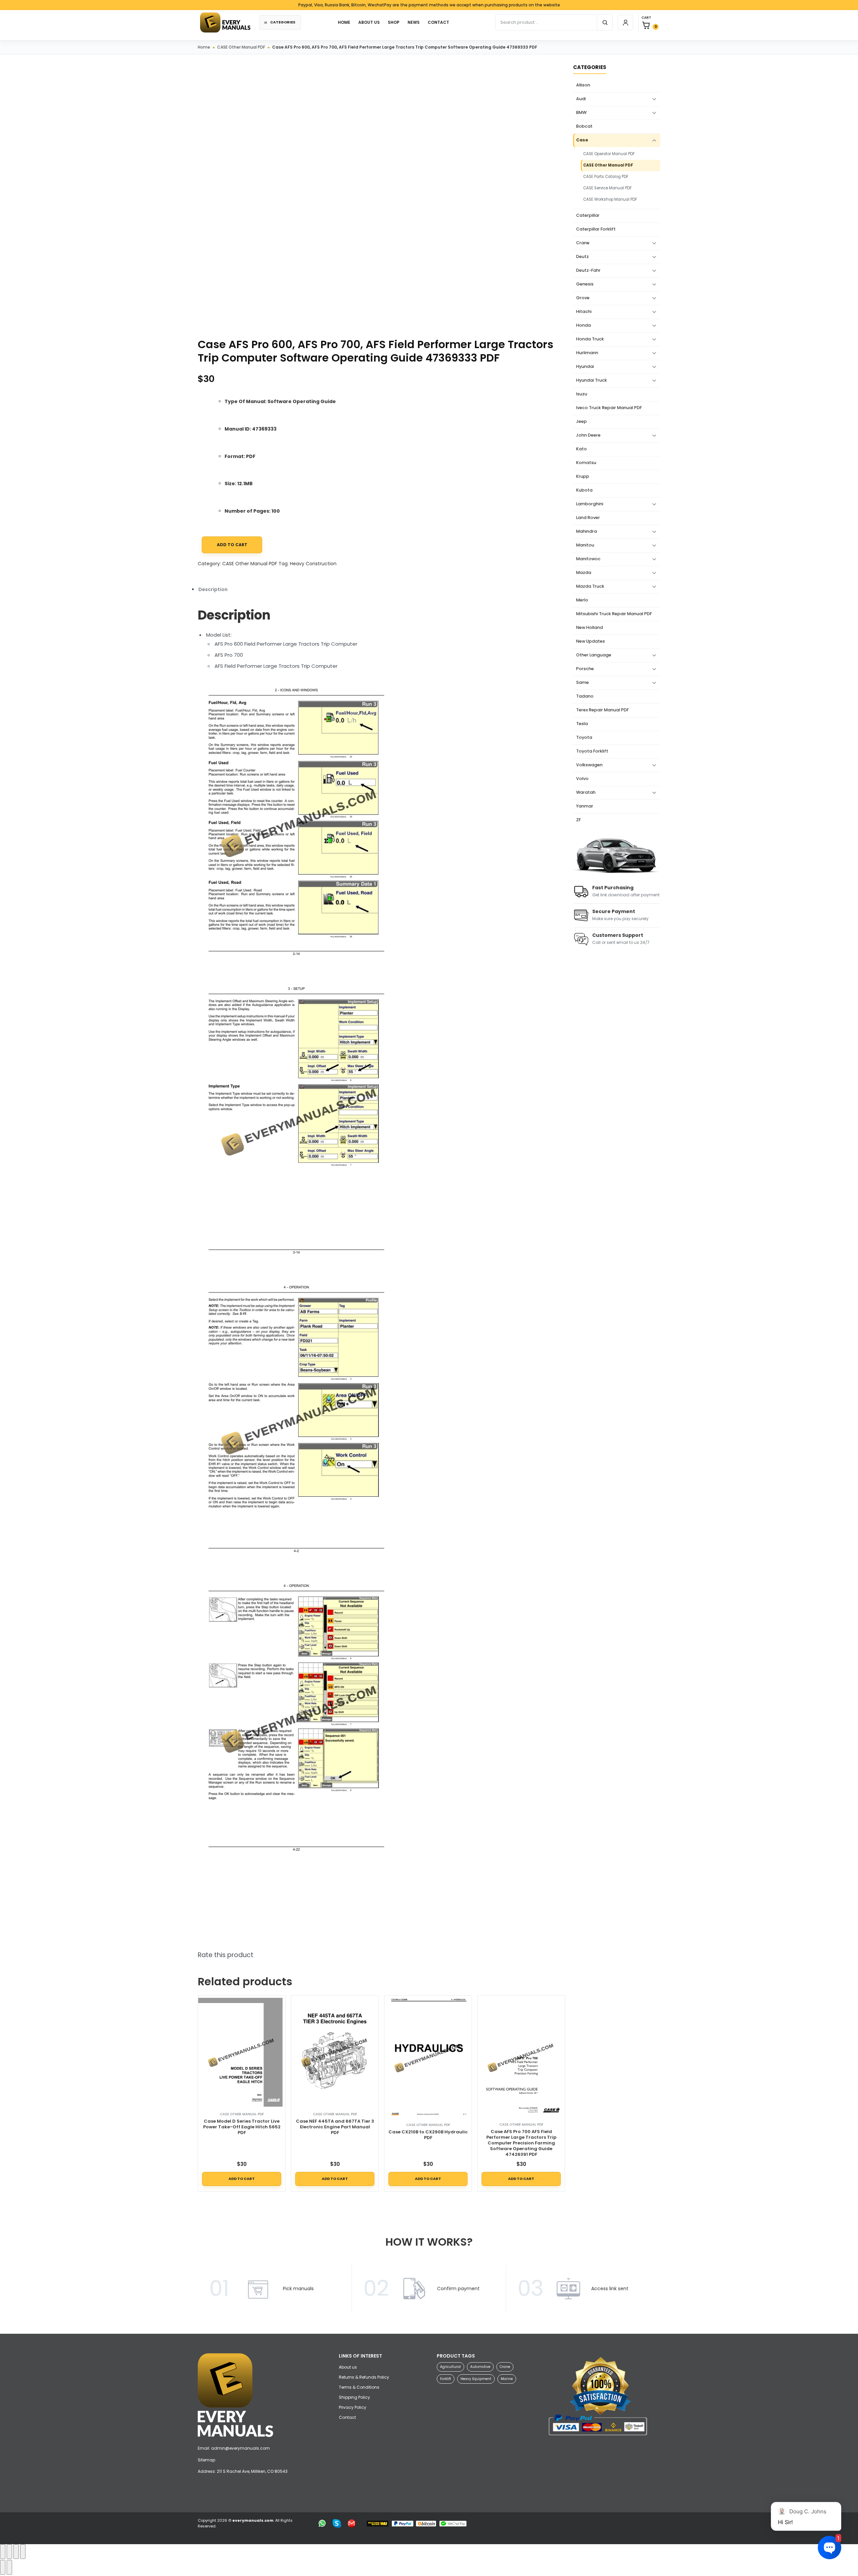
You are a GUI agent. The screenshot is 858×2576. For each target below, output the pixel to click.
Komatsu (586, 463)
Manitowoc (588, 559)
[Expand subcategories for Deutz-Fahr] (654, 271)
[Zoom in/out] (3, 2552)
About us (369, 22)
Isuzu (582, 394)
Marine (507, 2379)
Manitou (585, 545)
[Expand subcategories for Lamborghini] (654, 504)
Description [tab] (213, 589)
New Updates (591, 641)
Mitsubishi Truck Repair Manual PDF (614, 614)
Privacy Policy (353, 2407)
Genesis (585, 284)
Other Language (594, 655)
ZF (578, 820)
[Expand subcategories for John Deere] (654, 436)
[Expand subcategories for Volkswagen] (654, 765)
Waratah (586, 792)
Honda (584, 325)
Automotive (480, 2367)
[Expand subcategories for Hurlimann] (654, 353)
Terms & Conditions (359, 2387)
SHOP (394, 22)
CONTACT (438, 22)
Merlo (582, 600)
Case (582, 140)
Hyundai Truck (592, 380)
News (414, 22)
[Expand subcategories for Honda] (654, 326)
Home (204, 47)
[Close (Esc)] (23, 2552)
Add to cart (232, 545)
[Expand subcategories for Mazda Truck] (654, 587)
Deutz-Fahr (588, 270)
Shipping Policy (354, 2397)
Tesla (582, 724)
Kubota (584, 490)
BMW (581, 112)
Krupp (583, 476)
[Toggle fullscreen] (9, 2552)
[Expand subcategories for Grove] (654, 298)
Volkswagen (589, 765)
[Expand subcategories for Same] (654, 683)
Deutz (583, 256)
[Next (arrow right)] (9, 2567)
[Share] (16, 2552)
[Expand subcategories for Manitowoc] (654, 559)
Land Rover (588, 518)
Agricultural (450, 2367)
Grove (583, 298)
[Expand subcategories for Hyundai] (654, 367)
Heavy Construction (313, 564)
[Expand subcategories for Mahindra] (654, 532)
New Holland (590, 627)
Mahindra (587, 531)
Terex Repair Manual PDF (602, 710)
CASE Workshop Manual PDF (610, 199)
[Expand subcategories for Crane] (654, 243)
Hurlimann (587, 353)
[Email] (352, 2523)
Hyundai (585, 366)
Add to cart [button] (242, 2179)
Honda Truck (590, 339)
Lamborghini (590, 504)
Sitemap (206, 2460)
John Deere (588, 435)
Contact (347, 2417)
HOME (344, 22)
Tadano (585, 696)
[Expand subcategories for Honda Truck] (654, 339)
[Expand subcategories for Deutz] (654, 257)
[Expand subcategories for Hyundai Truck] (654, 381)
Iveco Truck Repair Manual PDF (609, 408)
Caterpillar (588, 215)
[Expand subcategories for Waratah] (654, 793)
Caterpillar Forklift (596, 229)
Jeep (581, 421)
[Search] (605, 22)
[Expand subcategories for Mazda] (654, 573)
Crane (583, 243)
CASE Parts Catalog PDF (606, 177)
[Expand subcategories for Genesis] (654, 284)
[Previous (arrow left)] (3, 2567)
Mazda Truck (590, 586)
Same (583, 682)
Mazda (584, 572)
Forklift (446, 2379)
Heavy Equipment (476, 2379)
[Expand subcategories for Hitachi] (654, 312)
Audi (581, 99)
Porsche (585, 669)
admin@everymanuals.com (240, 2448)
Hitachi (584, 311)
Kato (581, 449)
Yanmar (585, 806)
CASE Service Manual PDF (607, 188)
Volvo (582, 779)
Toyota (584, 737)
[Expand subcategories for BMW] (654, 113)
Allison (583, 85)
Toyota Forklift (592, 751)
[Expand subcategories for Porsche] (654, 669)
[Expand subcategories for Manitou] (654, 545)
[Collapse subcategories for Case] (654, 140)
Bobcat (584, 126)
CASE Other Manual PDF (241, 47)
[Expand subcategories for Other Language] (654, 655)
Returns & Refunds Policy (364, 2377)
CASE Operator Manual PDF (609, 154)
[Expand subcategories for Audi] (654, 99)
